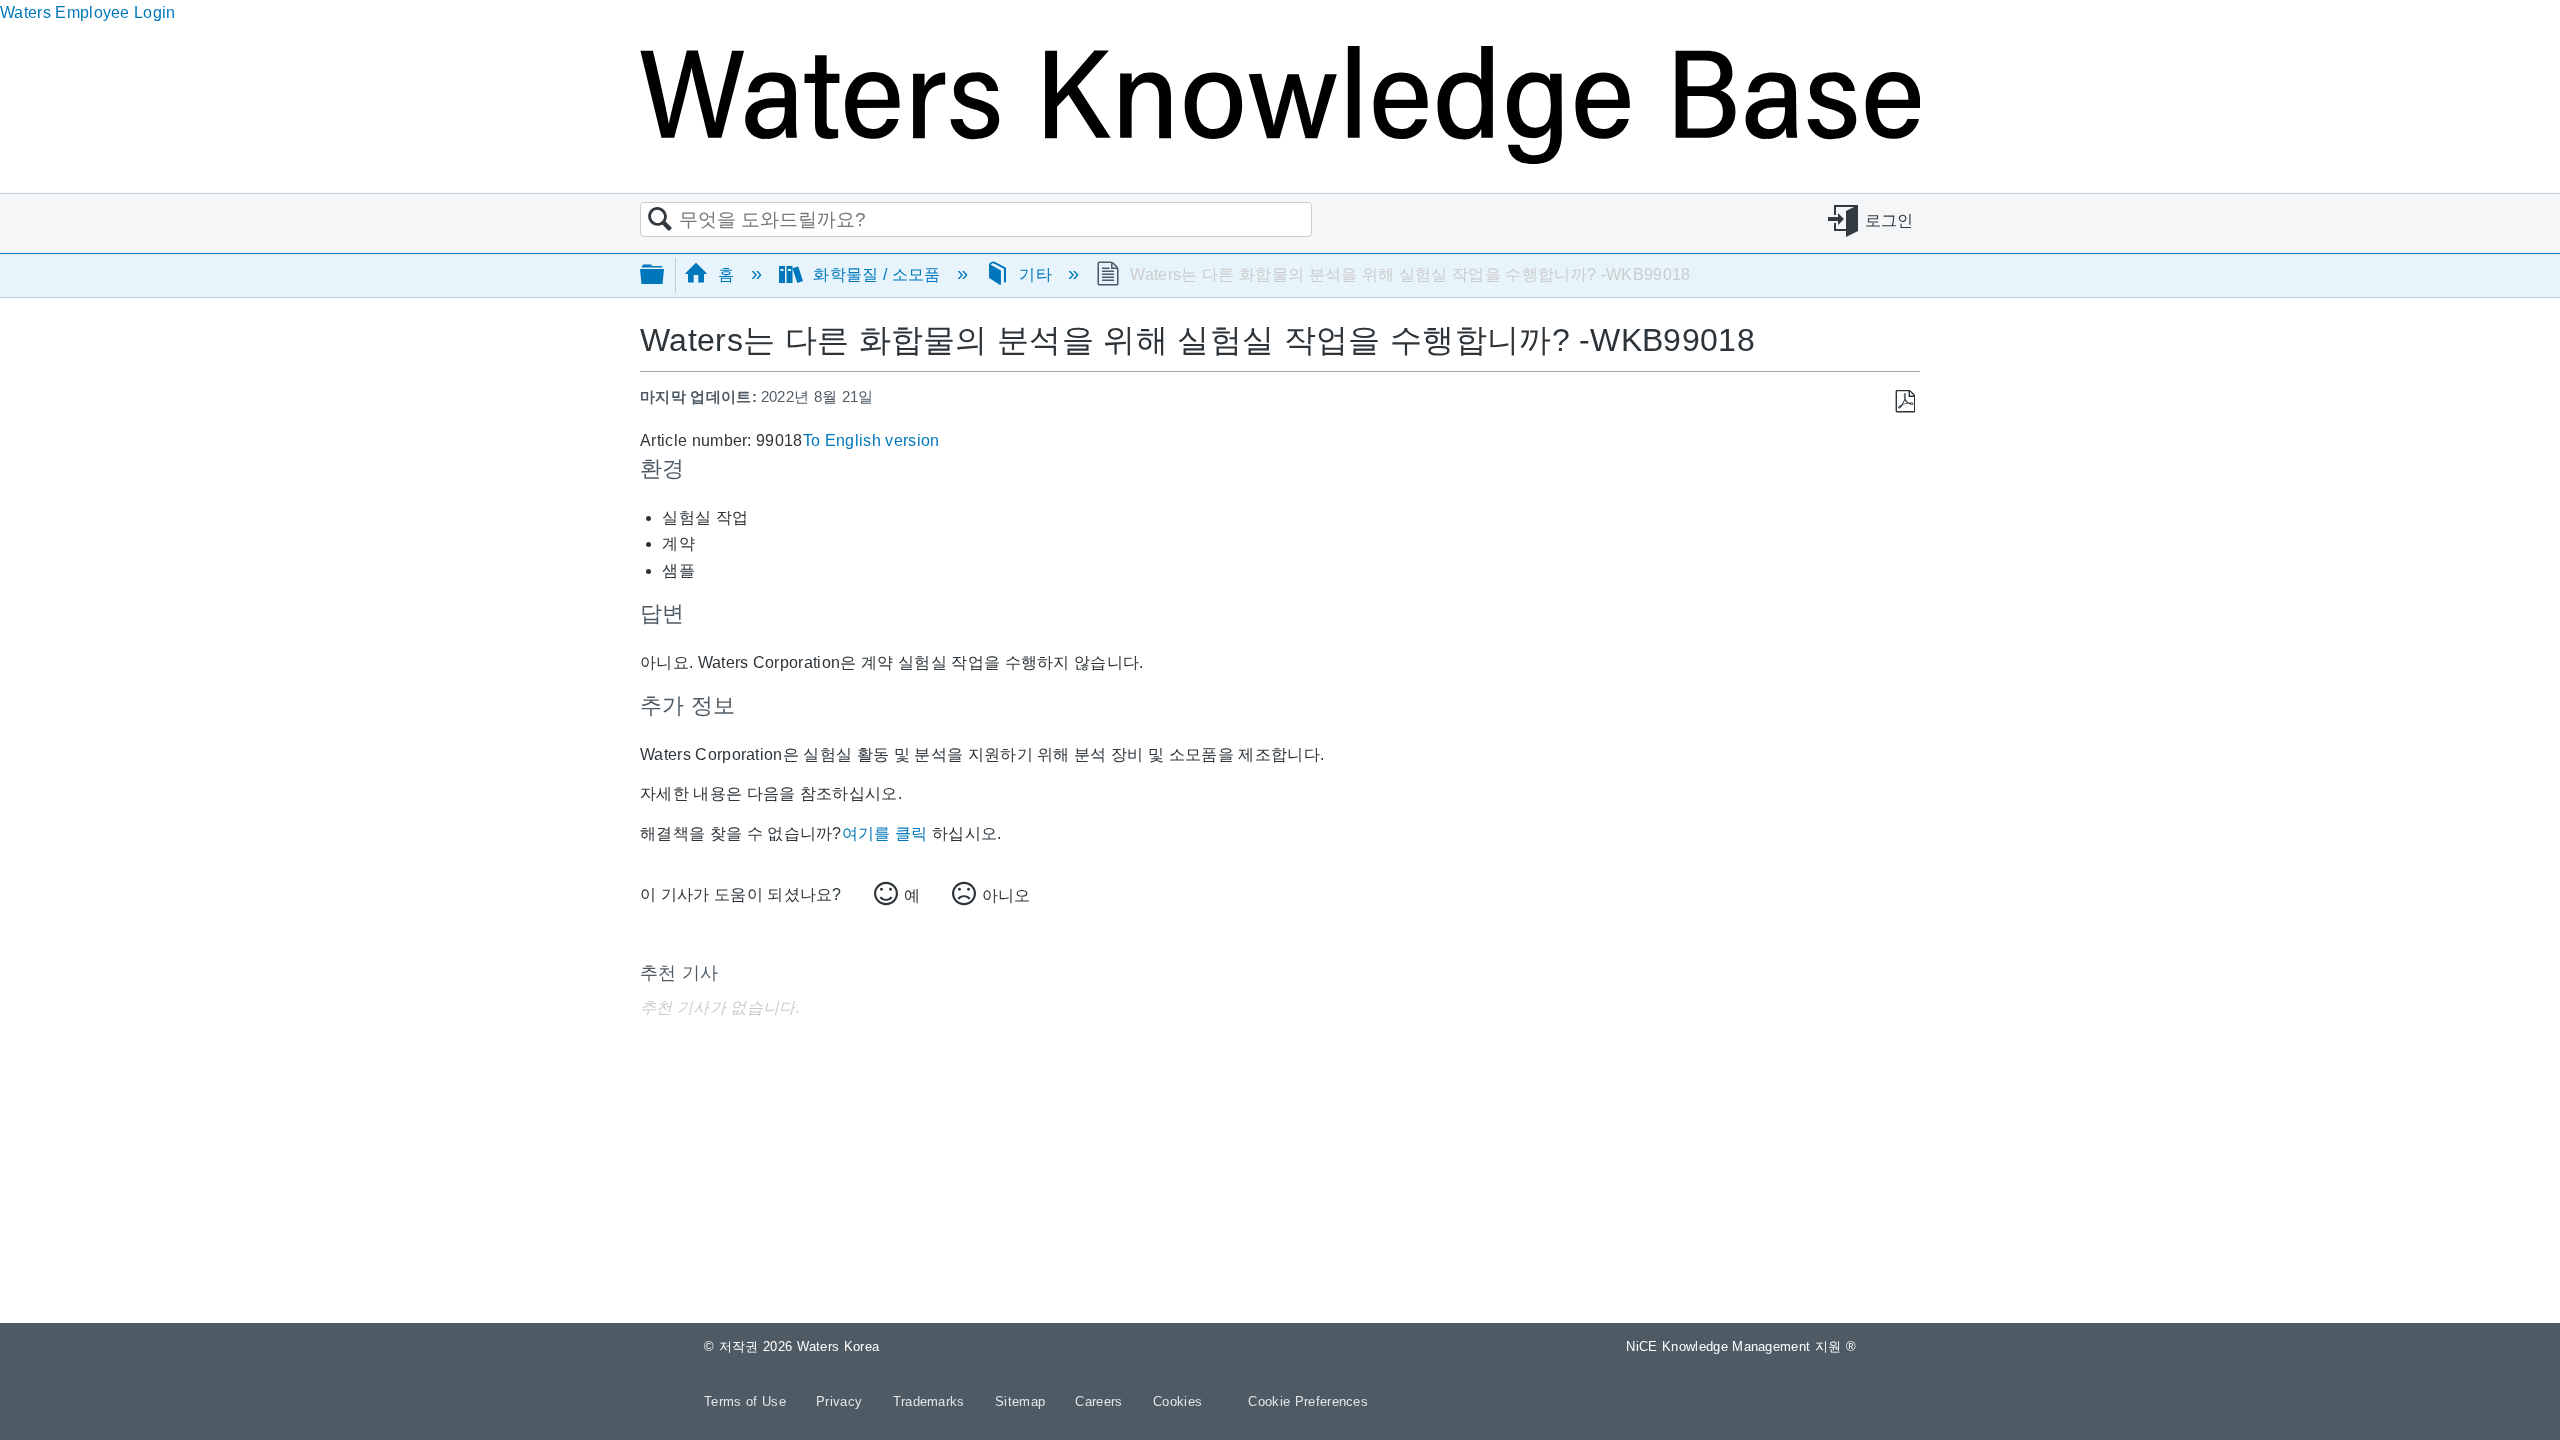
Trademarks (931, 1401)
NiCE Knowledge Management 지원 (1741, 1346)
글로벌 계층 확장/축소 (665, 275)
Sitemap (1022, 1401)
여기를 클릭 (885, 833)
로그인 (1889, 220)
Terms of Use (747, 1401)
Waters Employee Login (88, 12)
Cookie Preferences (1308, 1401)
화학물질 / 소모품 (877, 274)
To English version (871, 440)
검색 (660, 220)
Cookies (1177, 1401)
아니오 (1006, 895)
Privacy (841, 1401)
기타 (1035, 274)
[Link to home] (1280, 158)
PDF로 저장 (1904, 402)
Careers (1101, 1401)
